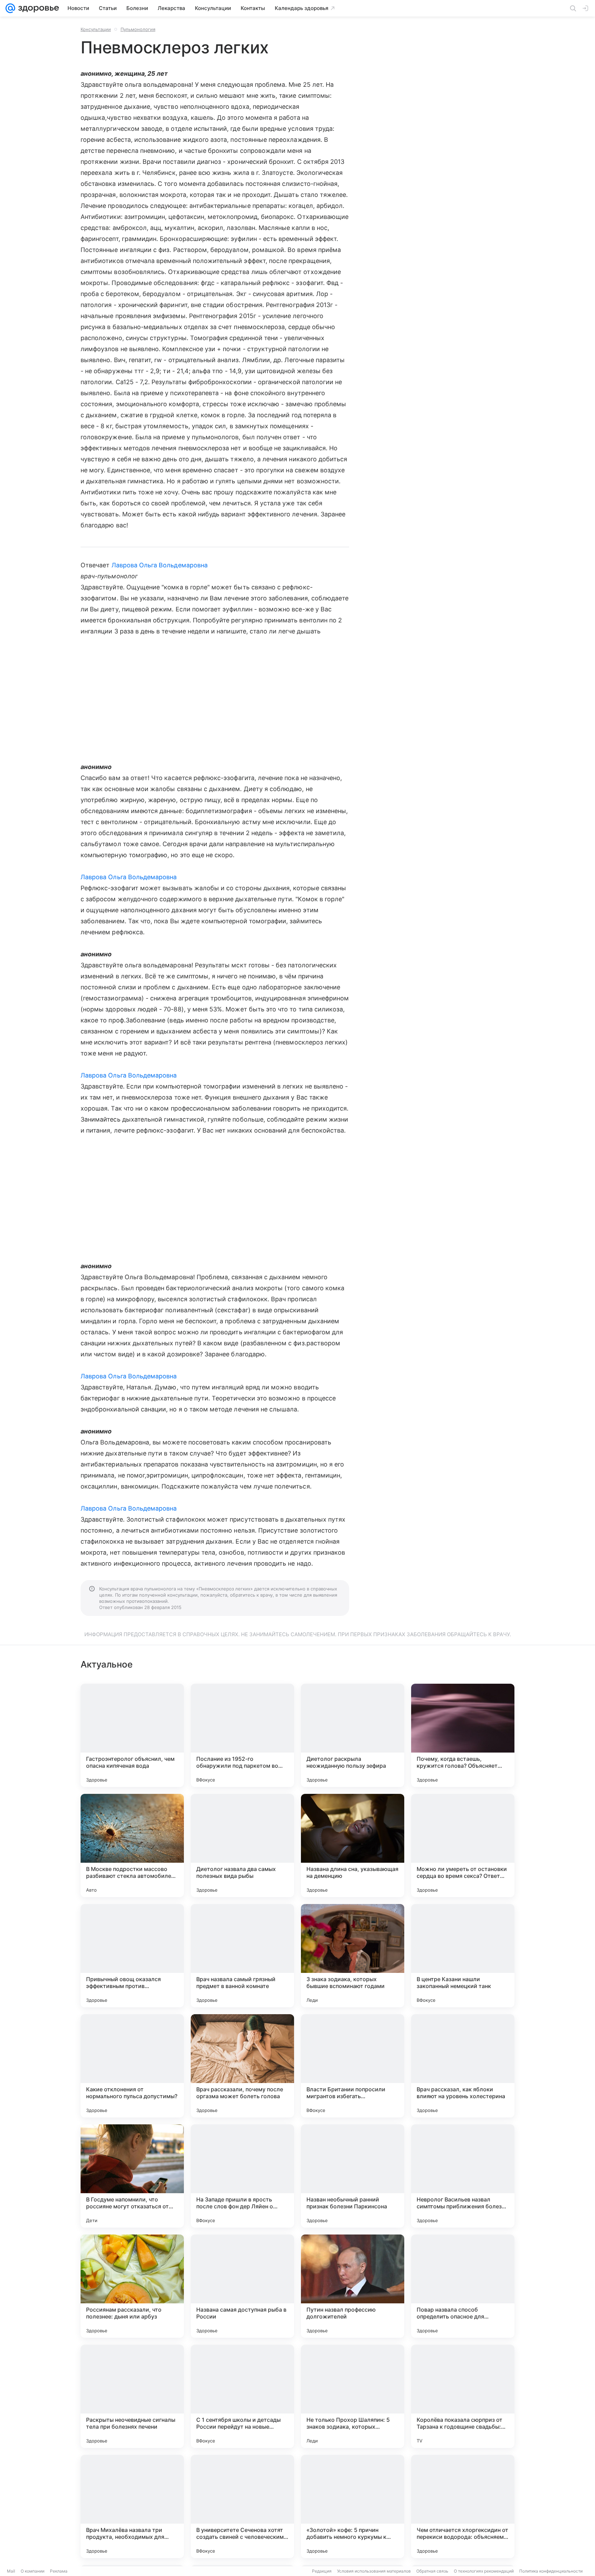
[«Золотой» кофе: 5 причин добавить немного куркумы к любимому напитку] (353, 2506)
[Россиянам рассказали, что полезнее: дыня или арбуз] (132, 2286)
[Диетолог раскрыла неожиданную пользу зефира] (353, 1735)
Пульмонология (138, 29)
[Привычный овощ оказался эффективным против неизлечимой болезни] (132, 1956)
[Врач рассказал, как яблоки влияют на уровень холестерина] (463, 2066)
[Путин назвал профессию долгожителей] (353, 2286)
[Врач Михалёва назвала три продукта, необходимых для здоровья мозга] (132, 2506)
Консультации (96, 29)
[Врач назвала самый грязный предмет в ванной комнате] (242, 1956)
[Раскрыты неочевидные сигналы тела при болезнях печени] (132, 2396)
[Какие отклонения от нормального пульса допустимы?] (132, 2066)
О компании (33, 2571)
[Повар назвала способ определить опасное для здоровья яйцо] (463, 2286)
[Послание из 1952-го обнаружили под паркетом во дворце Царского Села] (242, 1735)
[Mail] (10, 8)
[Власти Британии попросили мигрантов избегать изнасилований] (353, 2066)
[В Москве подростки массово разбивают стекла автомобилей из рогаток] (132, 1846)
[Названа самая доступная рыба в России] (242, 2286)
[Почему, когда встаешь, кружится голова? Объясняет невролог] (463, 1735)
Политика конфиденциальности (551, 2571)
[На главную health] (37, 8)
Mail (11, 2571)
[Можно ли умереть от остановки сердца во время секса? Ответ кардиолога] (463, 1846)
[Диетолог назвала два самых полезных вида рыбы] (242, 1846)
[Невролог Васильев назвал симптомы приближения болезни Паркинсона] (463, 2176)
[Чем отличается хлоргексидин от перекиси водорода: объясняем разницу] (463, 2506)
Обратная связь (432, 2571)
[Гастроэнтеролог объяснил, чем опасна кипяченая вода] (132, 1735)
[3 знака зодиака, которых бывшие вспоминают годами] (353, 1956)
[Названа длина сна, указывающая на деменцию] (353, 1846)
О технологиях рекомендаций (484, 2571)
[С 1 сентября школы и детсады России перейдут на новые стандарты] (242, 2396)
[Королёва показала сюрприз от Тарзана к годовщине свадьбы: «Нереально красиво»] (463, 2396)
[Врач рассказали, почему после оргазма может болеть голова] (242, 2066)
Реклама (59, 2571)
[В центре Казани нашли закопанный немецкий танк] (463, 1956)
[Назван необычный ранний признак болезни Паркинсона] (353, 2176)
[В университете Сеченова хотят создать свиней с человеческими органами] (242, 2506)
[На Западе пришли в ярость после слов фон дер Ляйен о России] (242, 2176)
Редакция (322, 2571)
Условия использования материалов (374, 2571)
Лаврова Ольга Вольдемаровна (160, 565)
